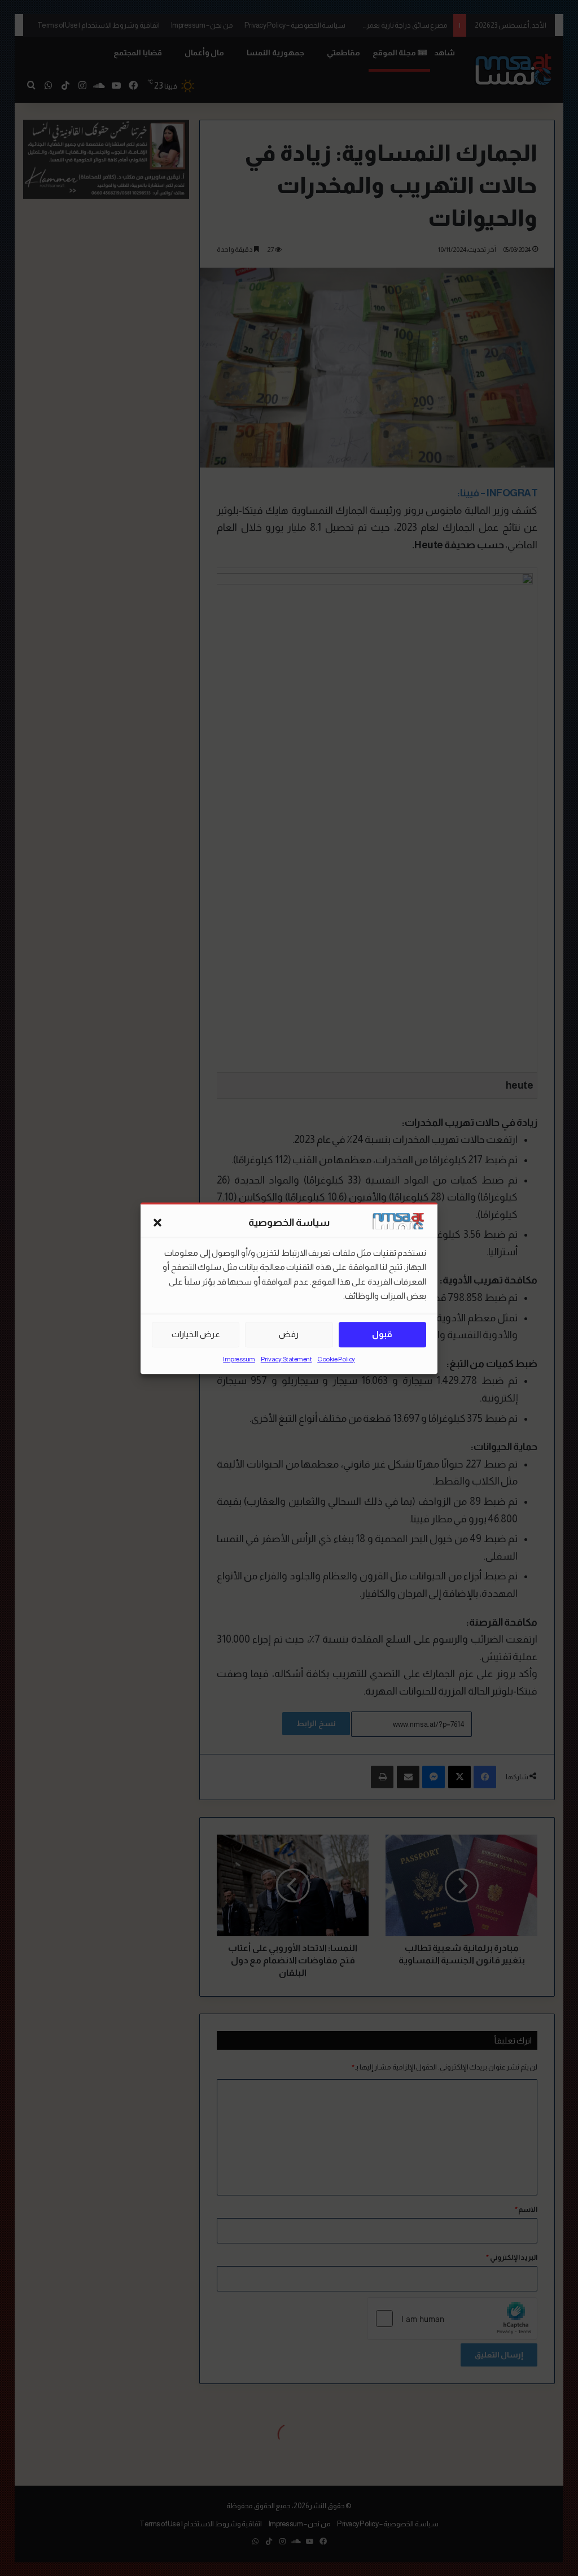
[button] (157, 1223)
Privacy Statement (286, 1359)
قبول (382, 1334)
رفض (289, 1334)
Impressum (239, 1359)
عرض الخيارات (196, 1334)
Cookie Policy (336, 1359)
